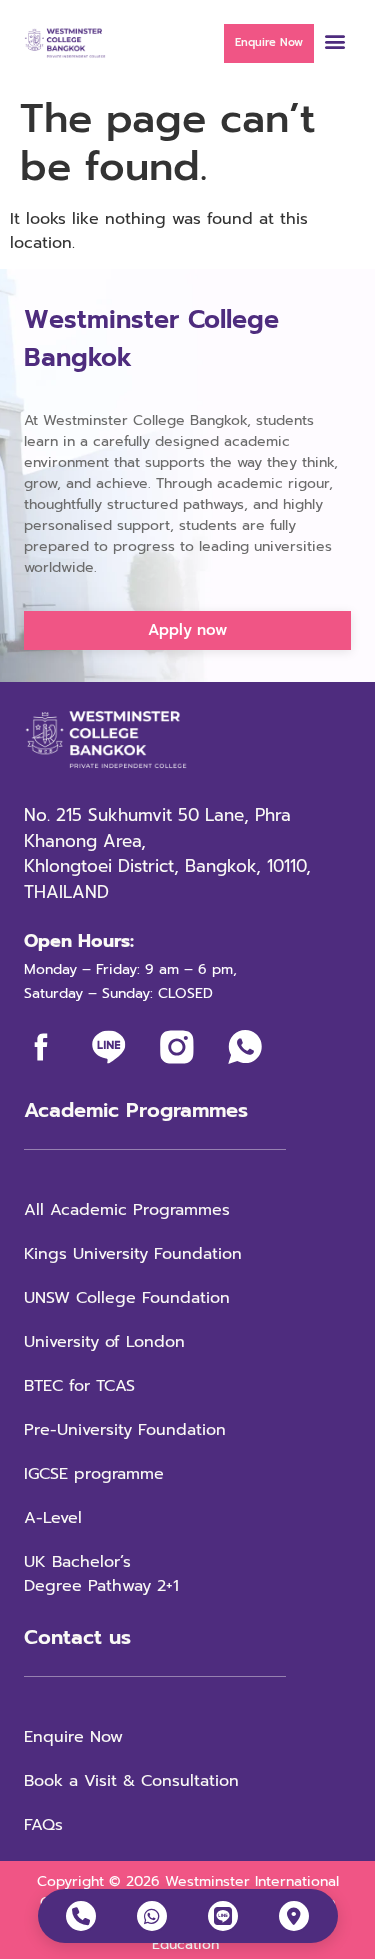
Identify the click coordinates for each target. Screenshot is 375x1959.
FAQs (43, 1825)
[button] (334, 40)
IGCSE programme (94, 1474)
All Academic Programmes (127, 1210)
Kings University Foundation (133, 1254)
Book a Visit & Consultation (131, 1781)
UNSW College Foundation (127, 1298)
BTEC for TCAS (79, 1386)
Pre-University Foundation (125, 1430)
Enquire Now (73, 1737)
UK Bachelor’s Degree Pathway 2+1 (104, 1574)
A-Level (53, 1518)
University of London (104, 1342)
